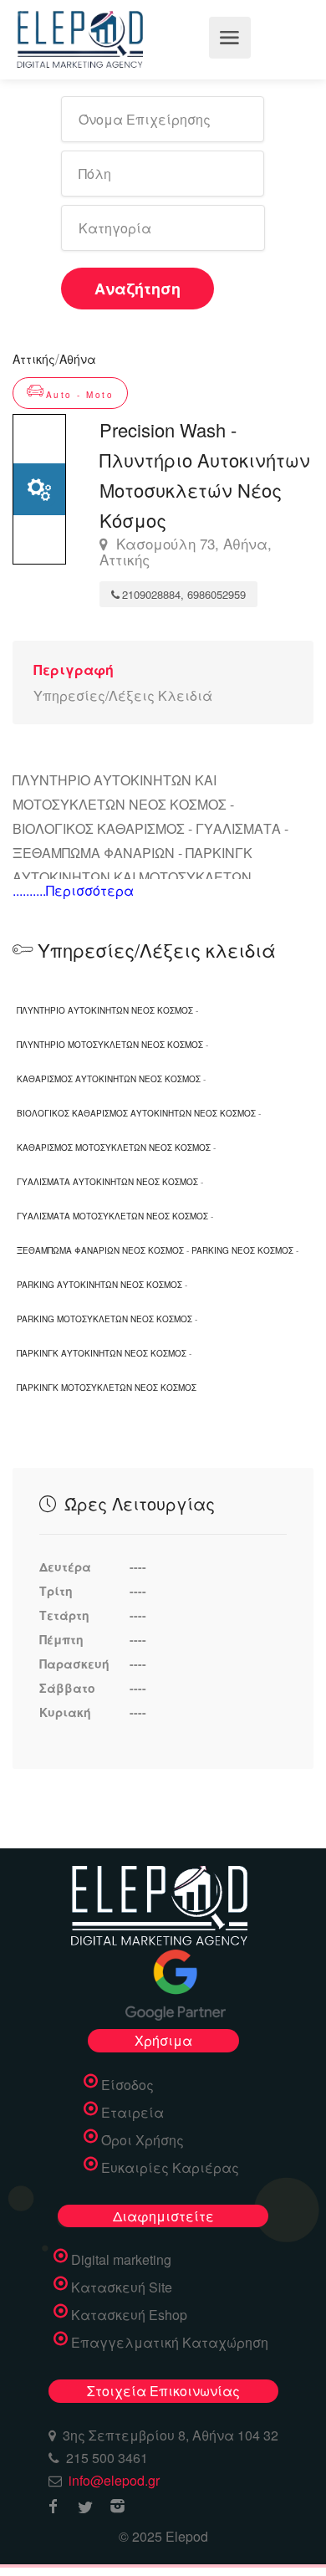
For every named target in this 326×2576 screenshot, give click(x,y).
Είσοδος (127, 2085)
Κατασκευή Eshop (129, 2315)
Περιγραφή (74, 670)
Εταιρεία (132, 2113)
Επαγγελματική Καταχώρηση (170, 2343)
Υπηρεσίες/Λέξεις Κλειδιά (123, 695)
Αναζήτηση (138, 289)
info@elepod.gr (114, 2480)
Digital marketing (121, 2260)
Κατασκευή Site (122, 2287)
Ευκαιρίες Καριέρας (170, 2168)
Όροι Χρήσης (143, 2140)
